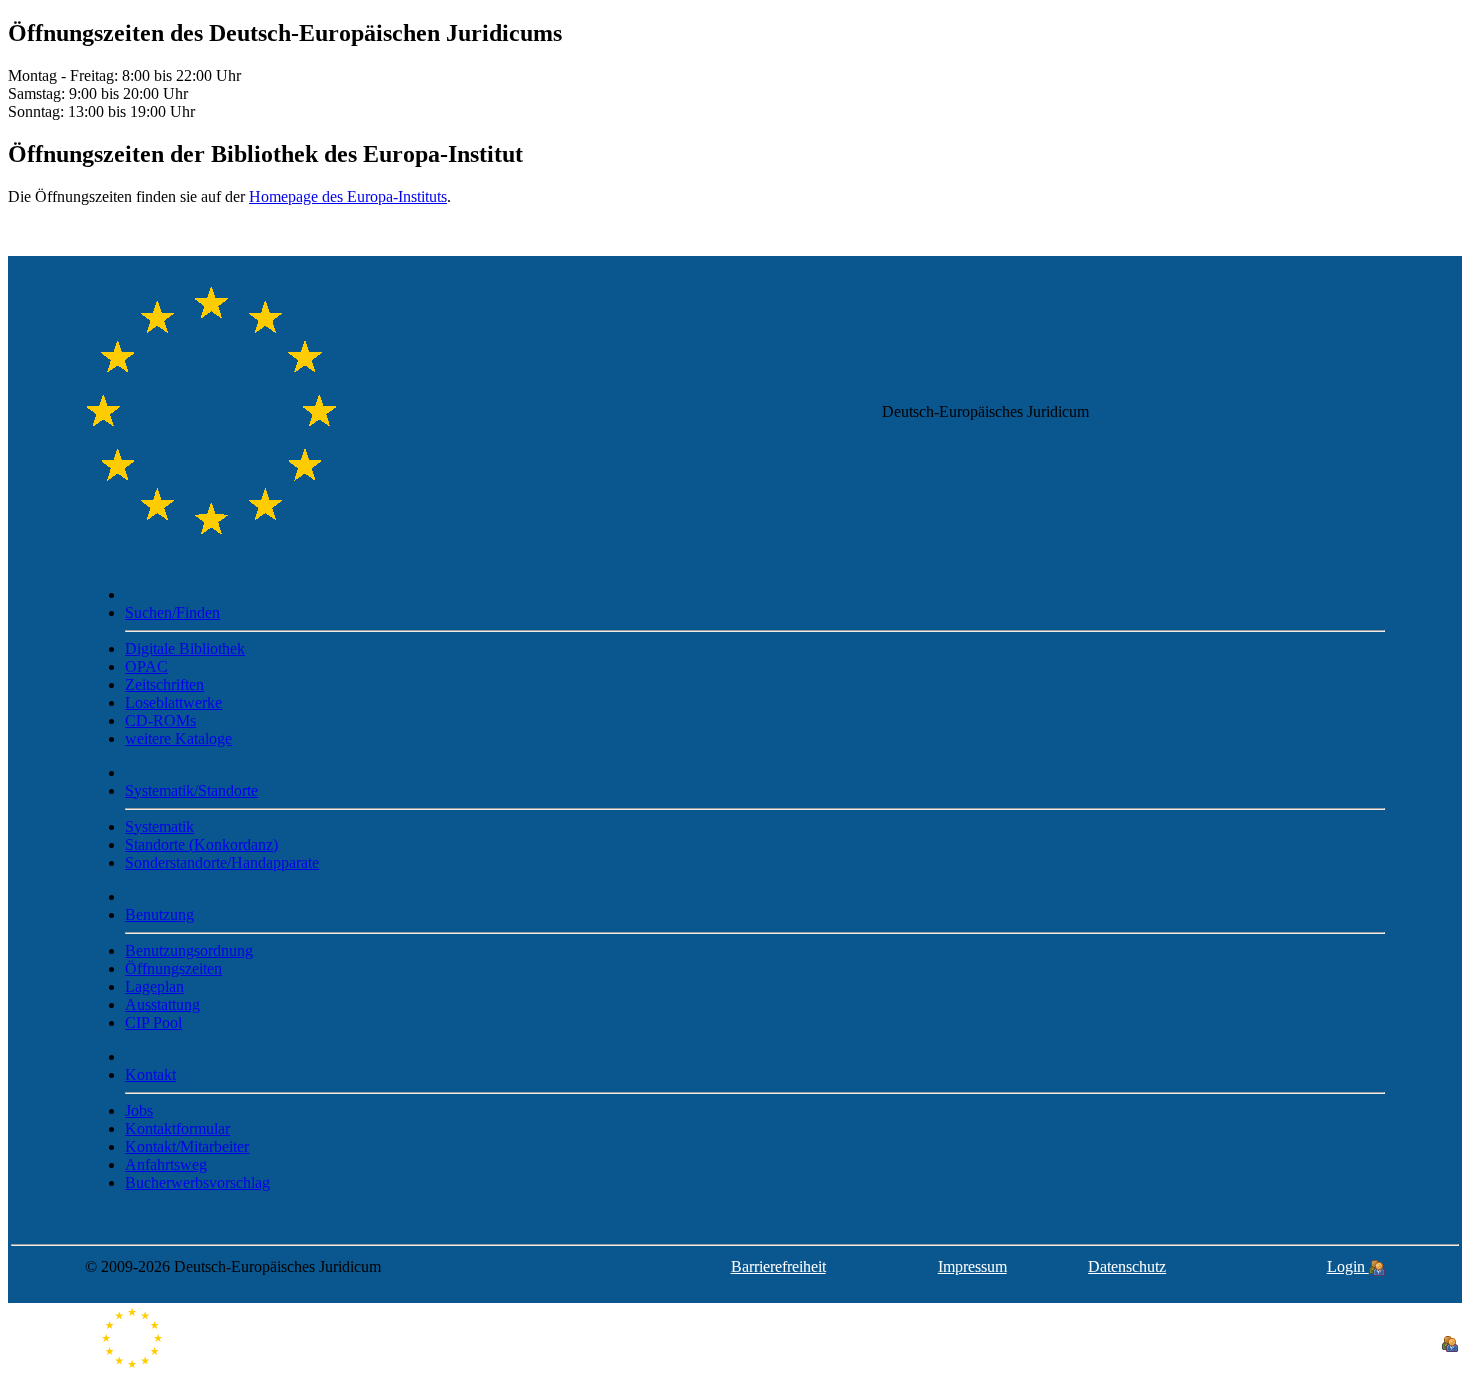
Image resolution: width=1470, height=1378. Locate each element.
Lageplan (154, 986)
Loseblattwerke (173, 702)
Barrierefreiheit (778, 1266)
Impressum (972, 1266)
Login (1348, 1266)
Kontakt (150, 1074)
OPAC (146, 666)
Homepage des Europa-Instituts (348, 196)
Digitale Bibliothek (185, 648)
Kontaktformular (177, 1128)
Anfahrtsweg (166, 1164)
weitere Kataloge (178, 738)
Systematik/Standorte (191, 790)
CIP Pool (153, 1022)
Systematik (159, 826)
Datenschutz (1127, 1266)
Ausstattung (162, 1004)
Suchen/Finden (172, 612)
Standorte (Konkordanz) (201, 844)
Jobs (139, 1110)
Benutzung (159, 914)
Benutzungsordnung (189, 950)
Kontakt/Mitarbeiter (187, 1146)
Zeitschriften (164, 684)
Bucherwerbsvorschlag (197, 1182)
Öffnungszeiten (173, 968)
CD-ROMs (160, 720)
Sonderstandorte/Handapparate (222, 862)
